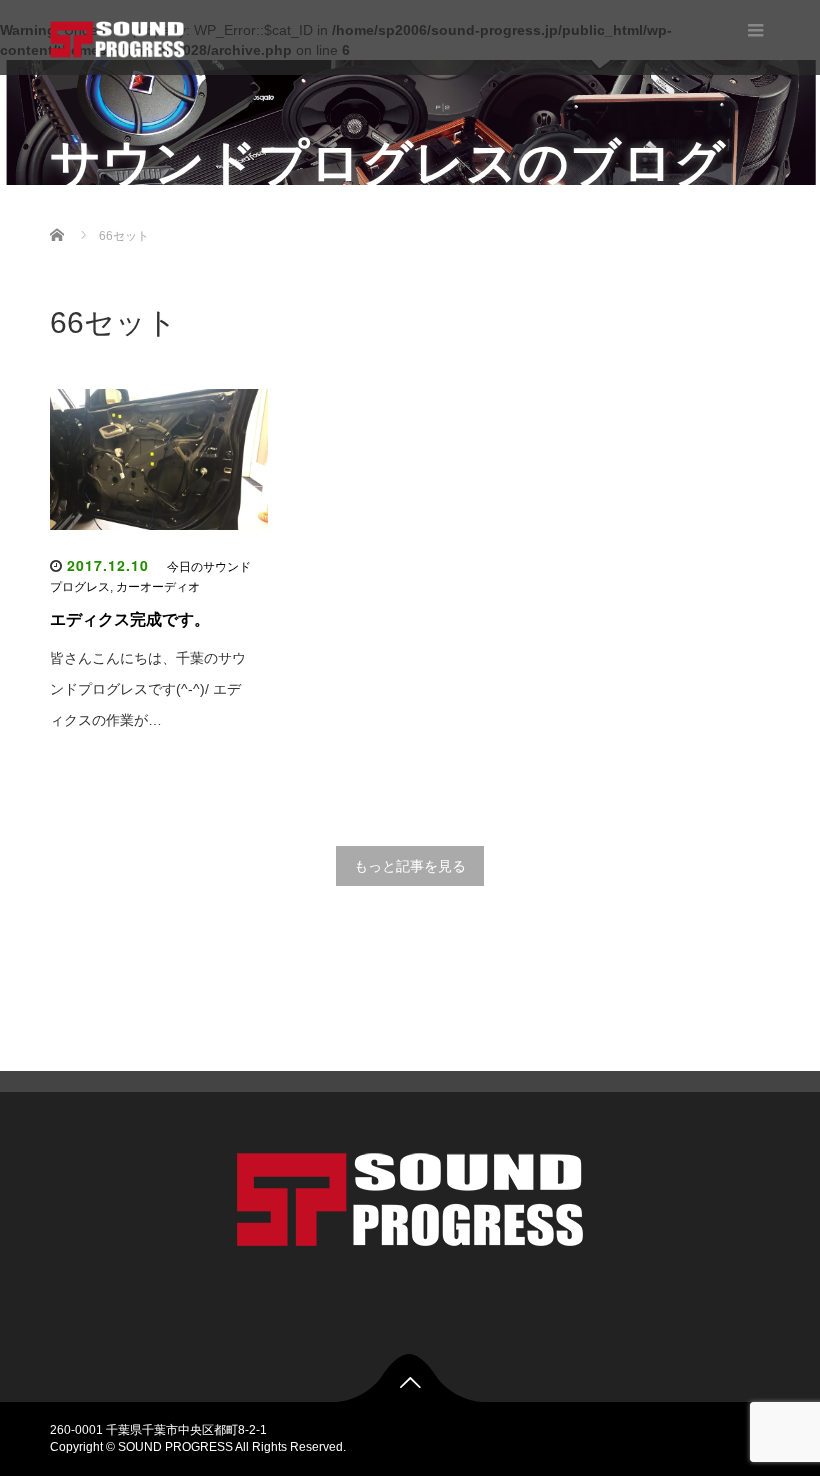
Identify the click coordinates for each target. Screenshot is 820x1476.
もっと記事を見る (410, 866)
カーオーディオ (158, 587)
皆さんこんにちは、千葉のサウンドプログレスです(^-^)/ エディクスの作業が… (148, 689)
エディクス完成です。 (130, 619)
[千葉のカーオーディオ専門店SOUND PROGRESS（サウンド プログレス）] (117, 36)
